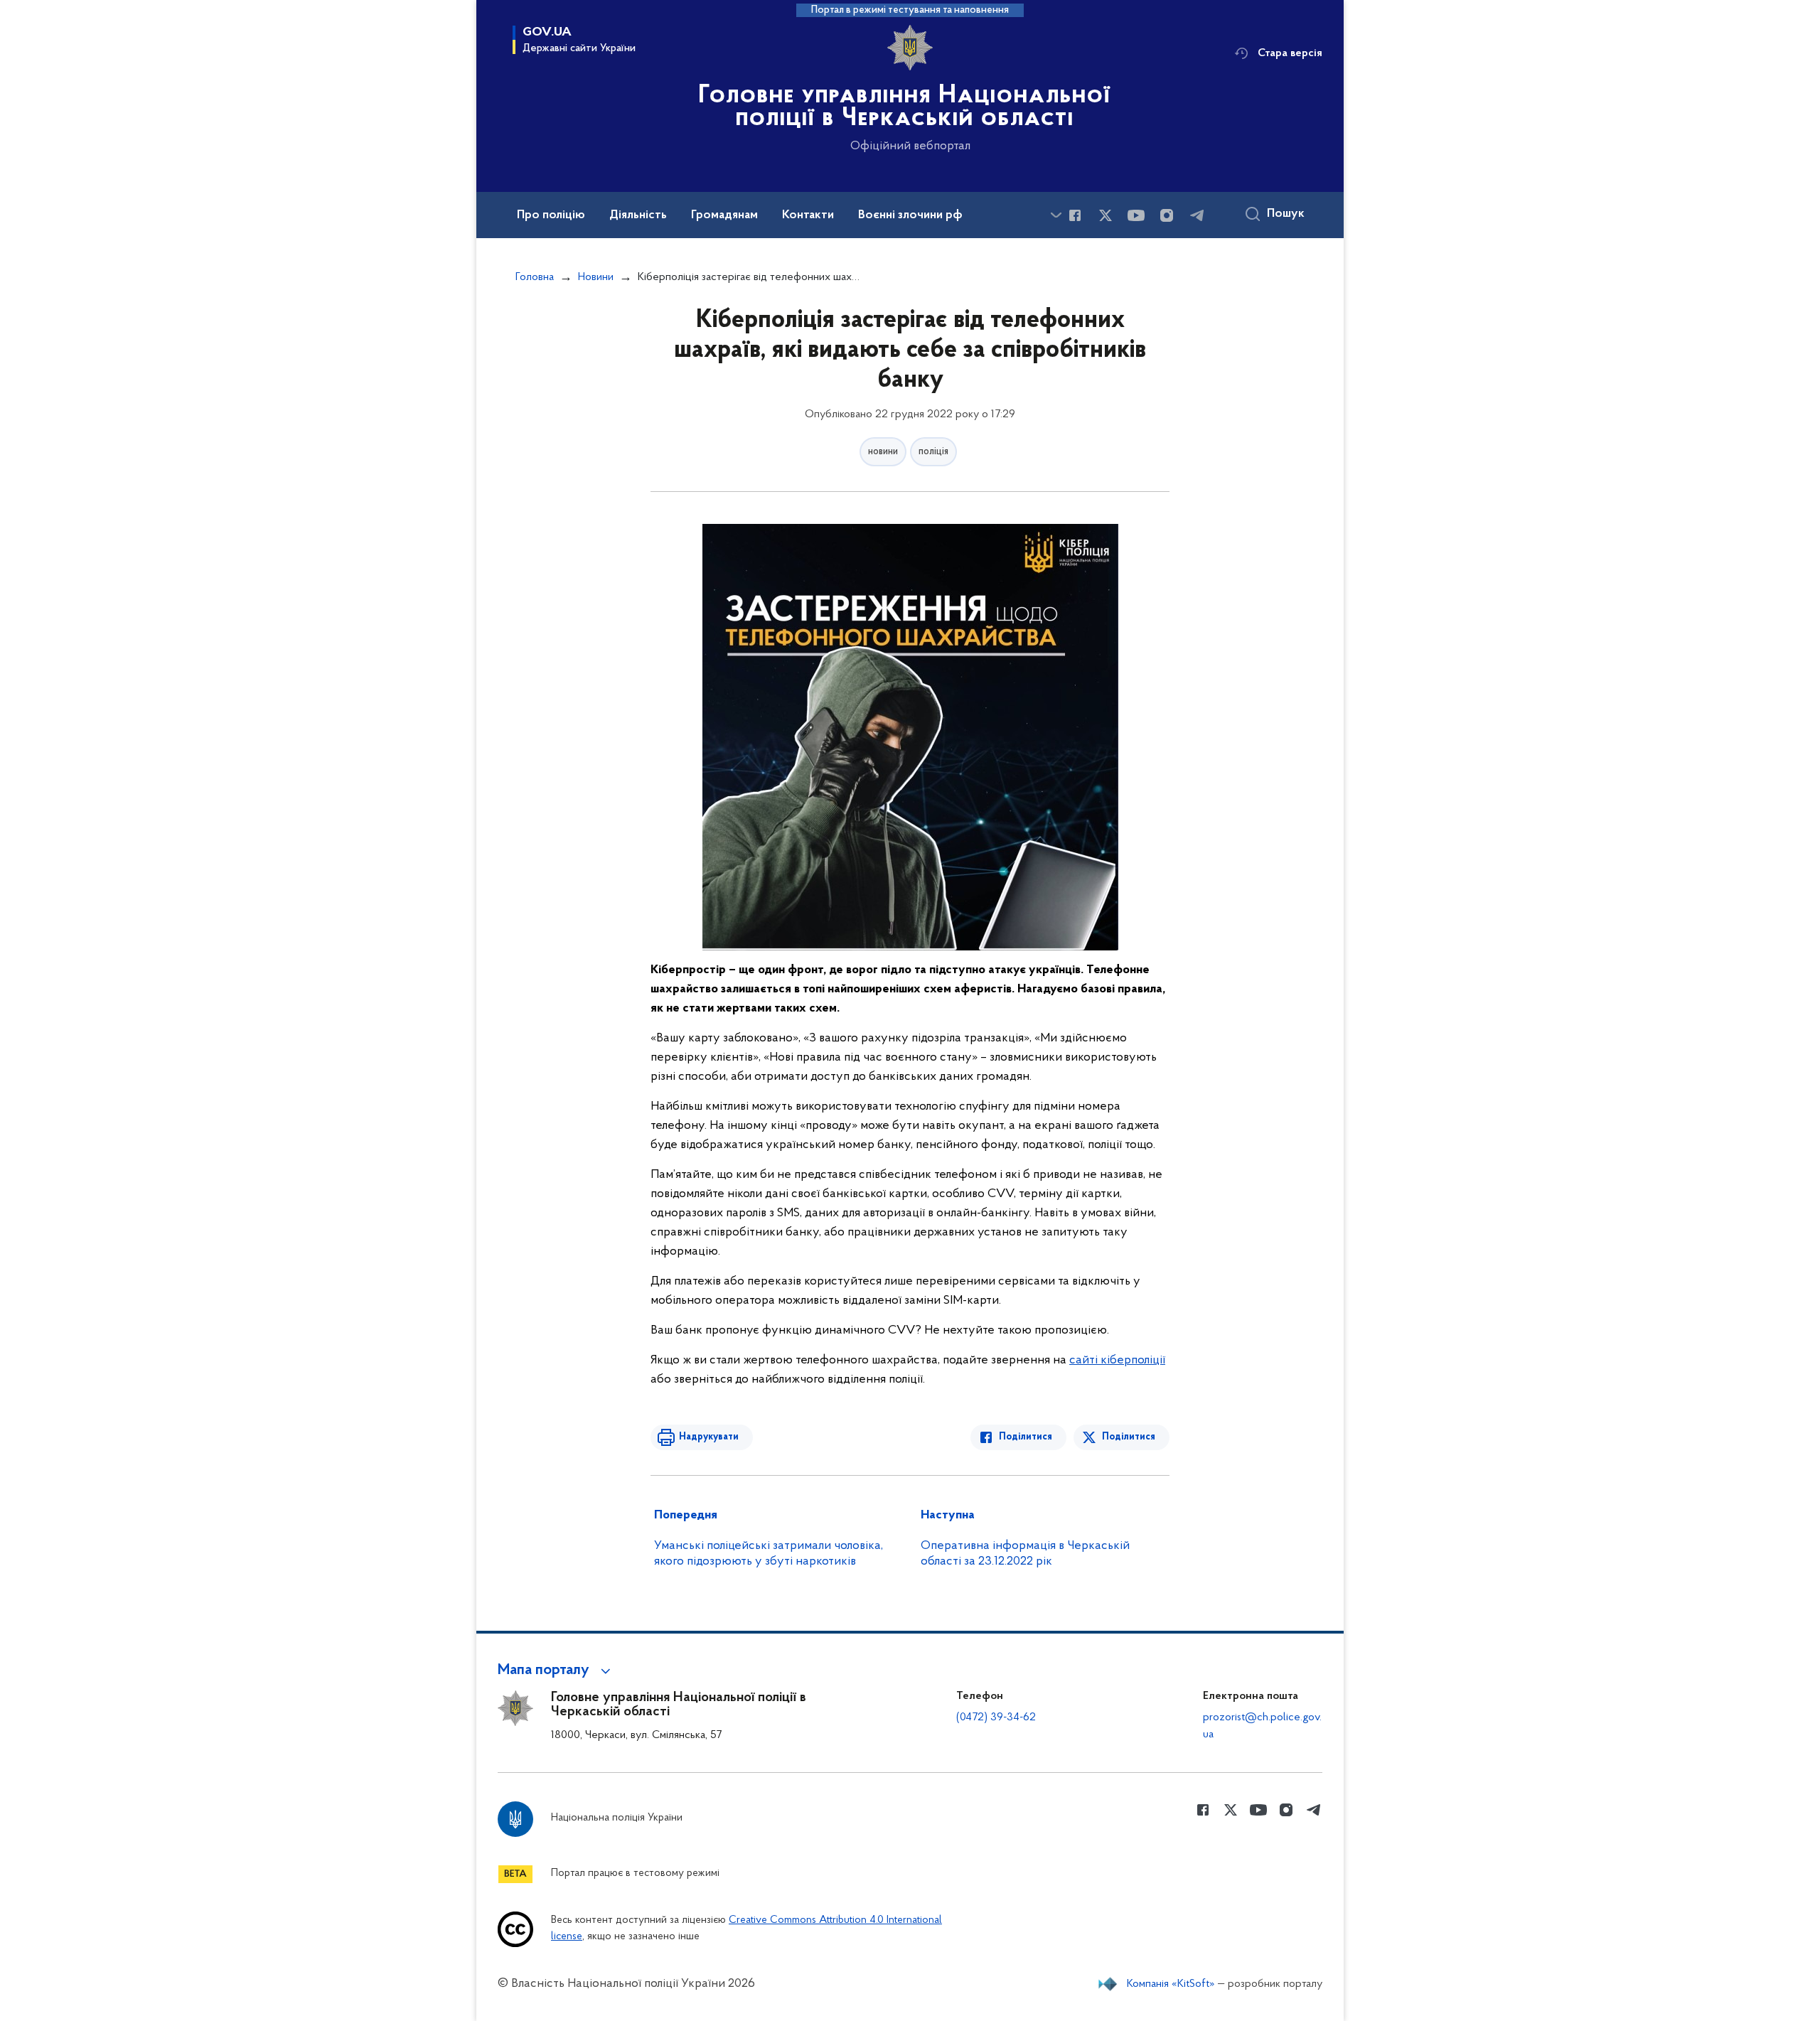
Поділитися (1026, 1437)
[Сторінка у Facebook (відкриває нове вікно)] (1075, 215)
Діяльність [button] (638, 215)
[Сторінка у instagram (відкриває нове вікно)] (1167, 215)
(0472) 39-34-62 (996, 1717)
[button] (556, 1671)
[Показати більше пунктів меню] (1056, 215)
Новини (596, 277)
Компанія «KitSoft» (1171, 1984)
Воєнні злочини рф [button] (910, 215)
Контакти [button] (808, 215)
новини (883, 452)
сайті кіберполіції (1117, 1361)
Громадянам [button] (724, 215)
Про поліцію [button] (551, 215)
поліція (933, 452)
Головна (535, 277)
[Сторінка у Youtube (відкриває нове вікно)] (1136, 215)
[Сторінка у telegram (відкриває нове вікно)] (1197, 215)
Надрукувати (709, 1437)
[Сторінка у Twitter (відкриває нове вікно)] (1106, 215)
